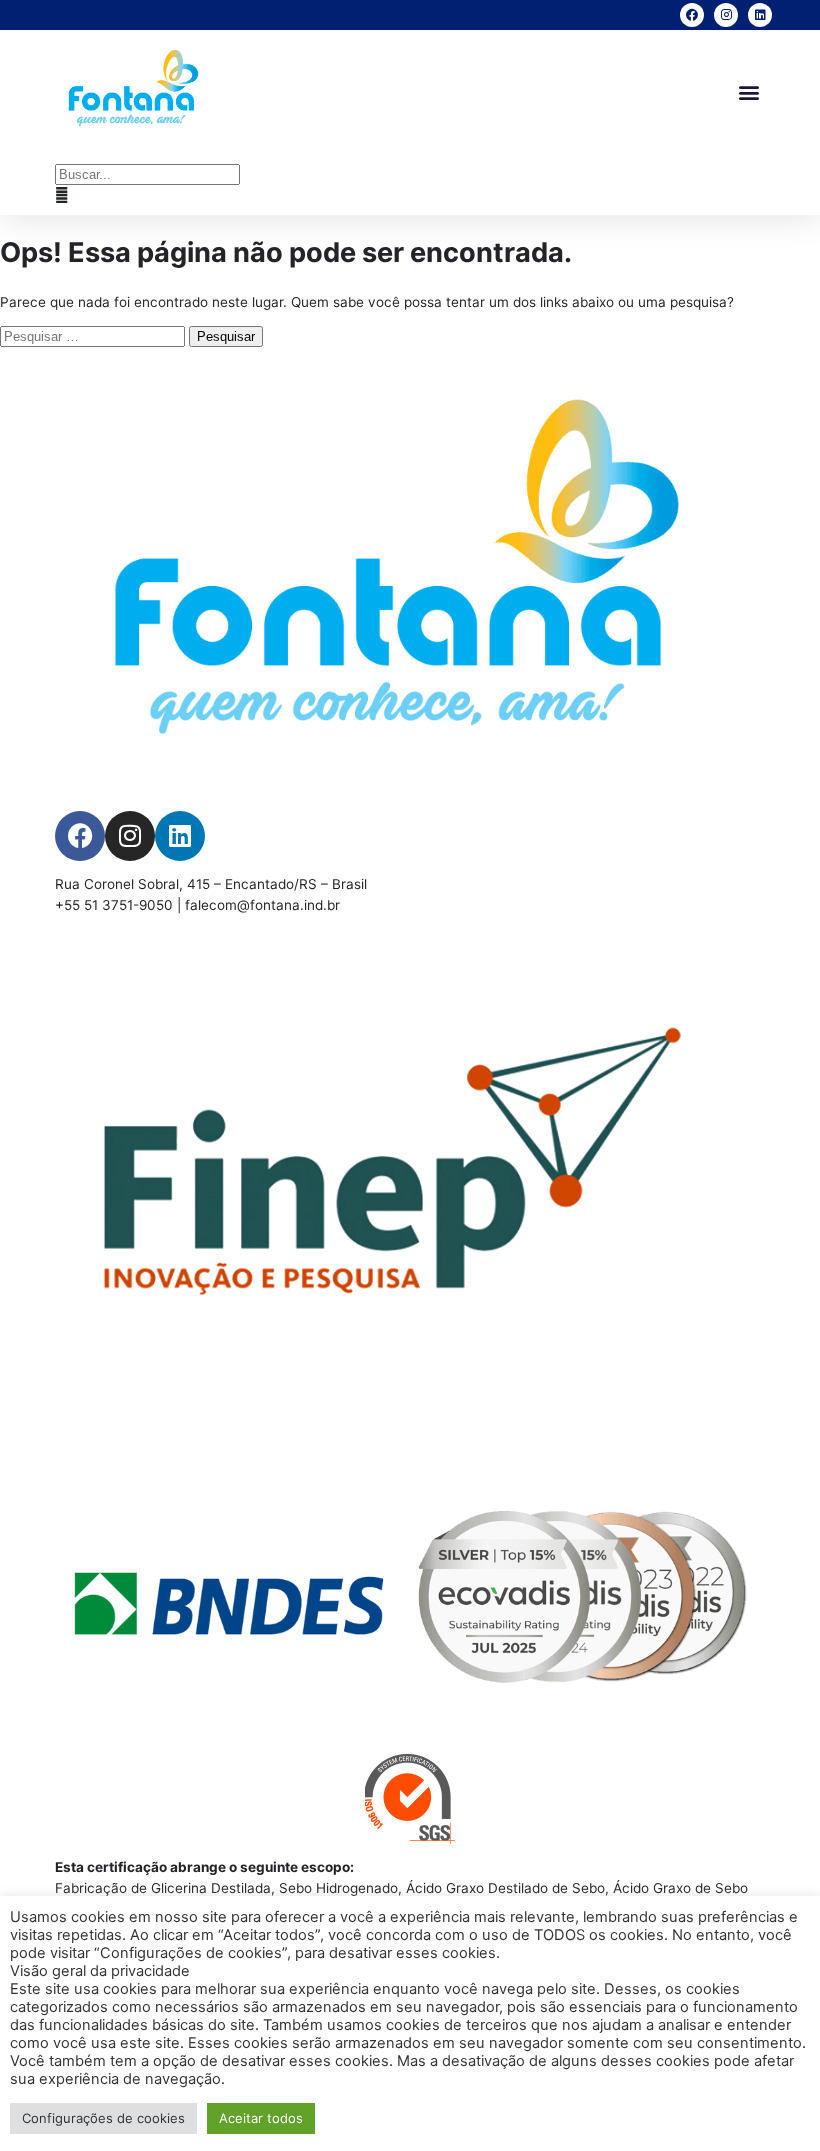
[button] (748, 91)
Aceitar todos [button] (261, 2118)
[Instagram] (726, 15)
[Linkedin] (760, 15)
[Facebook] (692, 15)
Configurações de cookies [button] (103, 2118)
